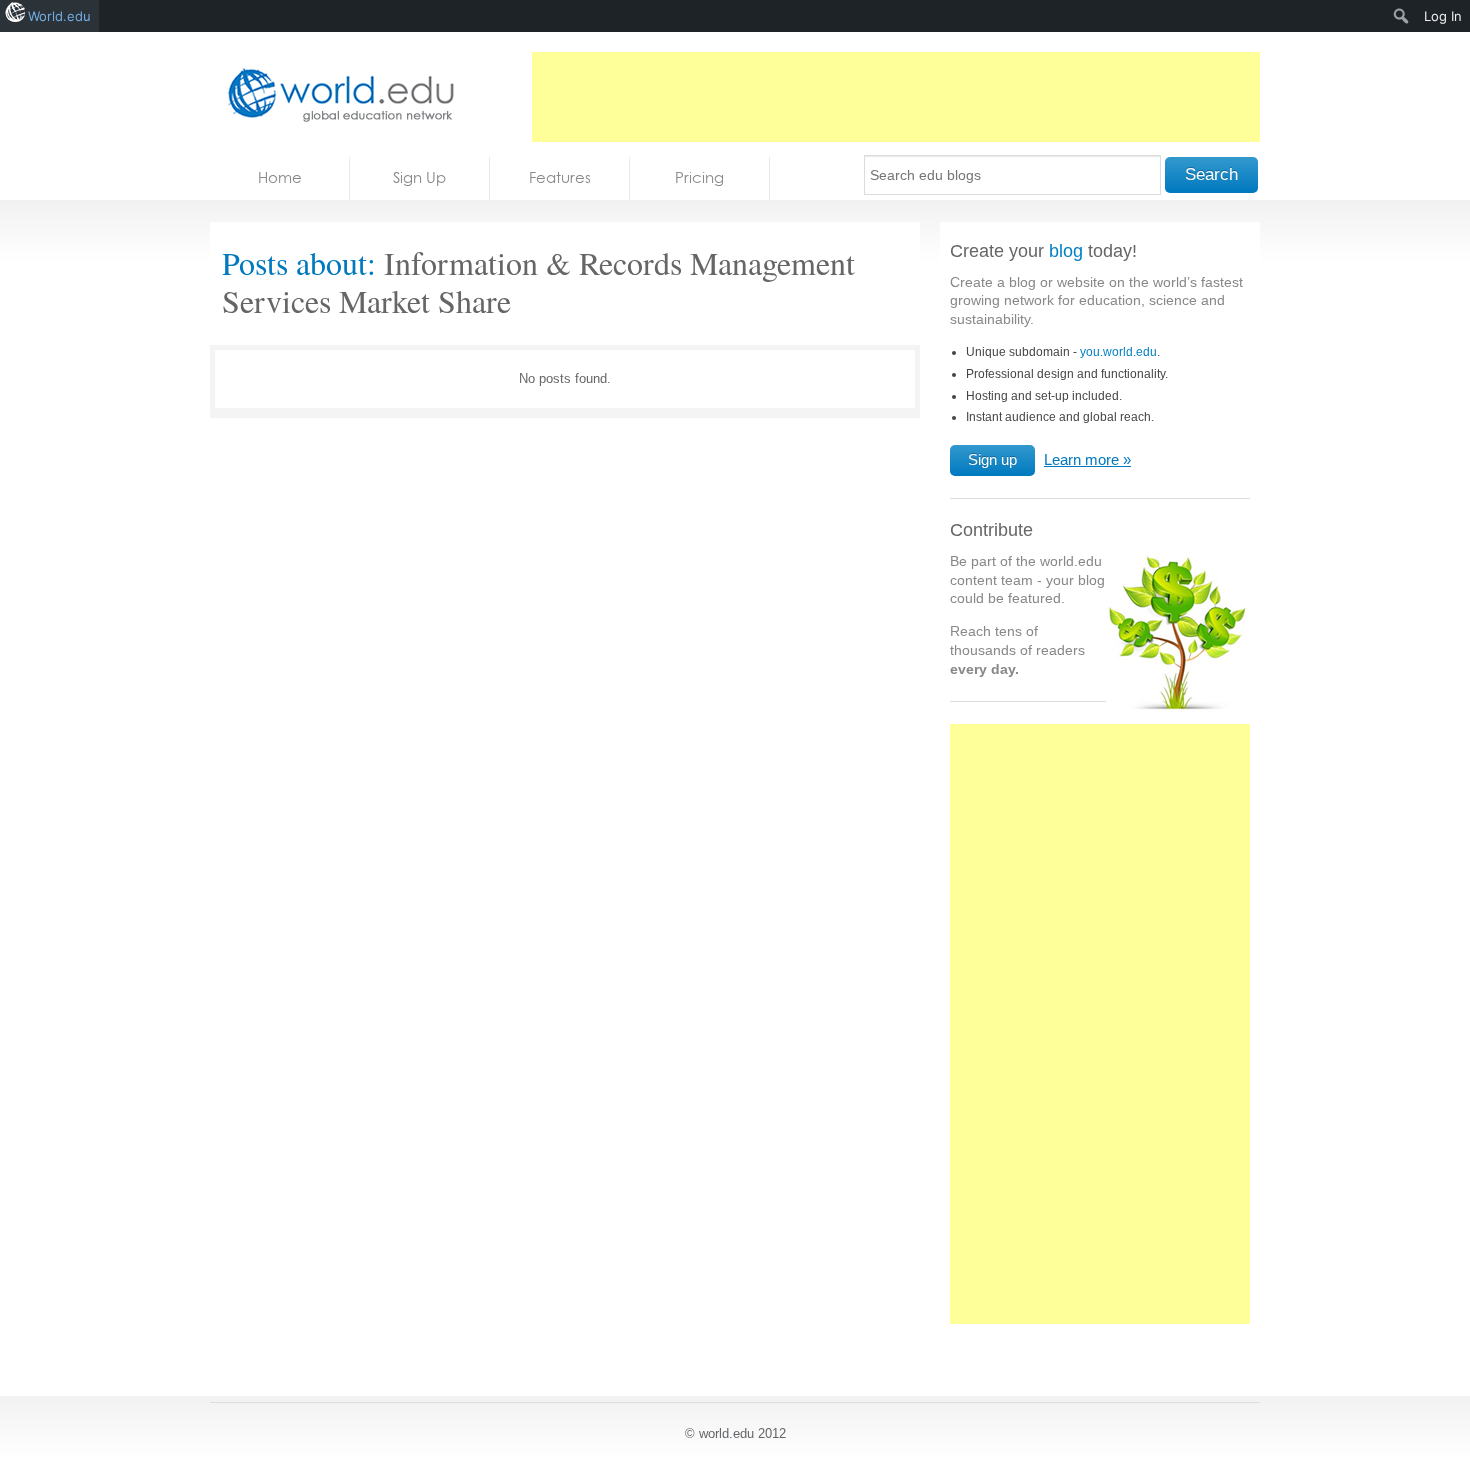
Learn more (1081, 459)
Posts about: (299, 262)
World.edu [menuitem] (59, 16)
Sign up (992, 459)
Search (1211, 174)
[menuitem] (1401, 16)
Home (280, 177)
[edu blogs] (335, 94)
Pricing (699, 177)
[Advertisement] (896, 97)
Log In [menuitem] (1443, 16)
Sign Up (419, 177)
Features (560, 177)
